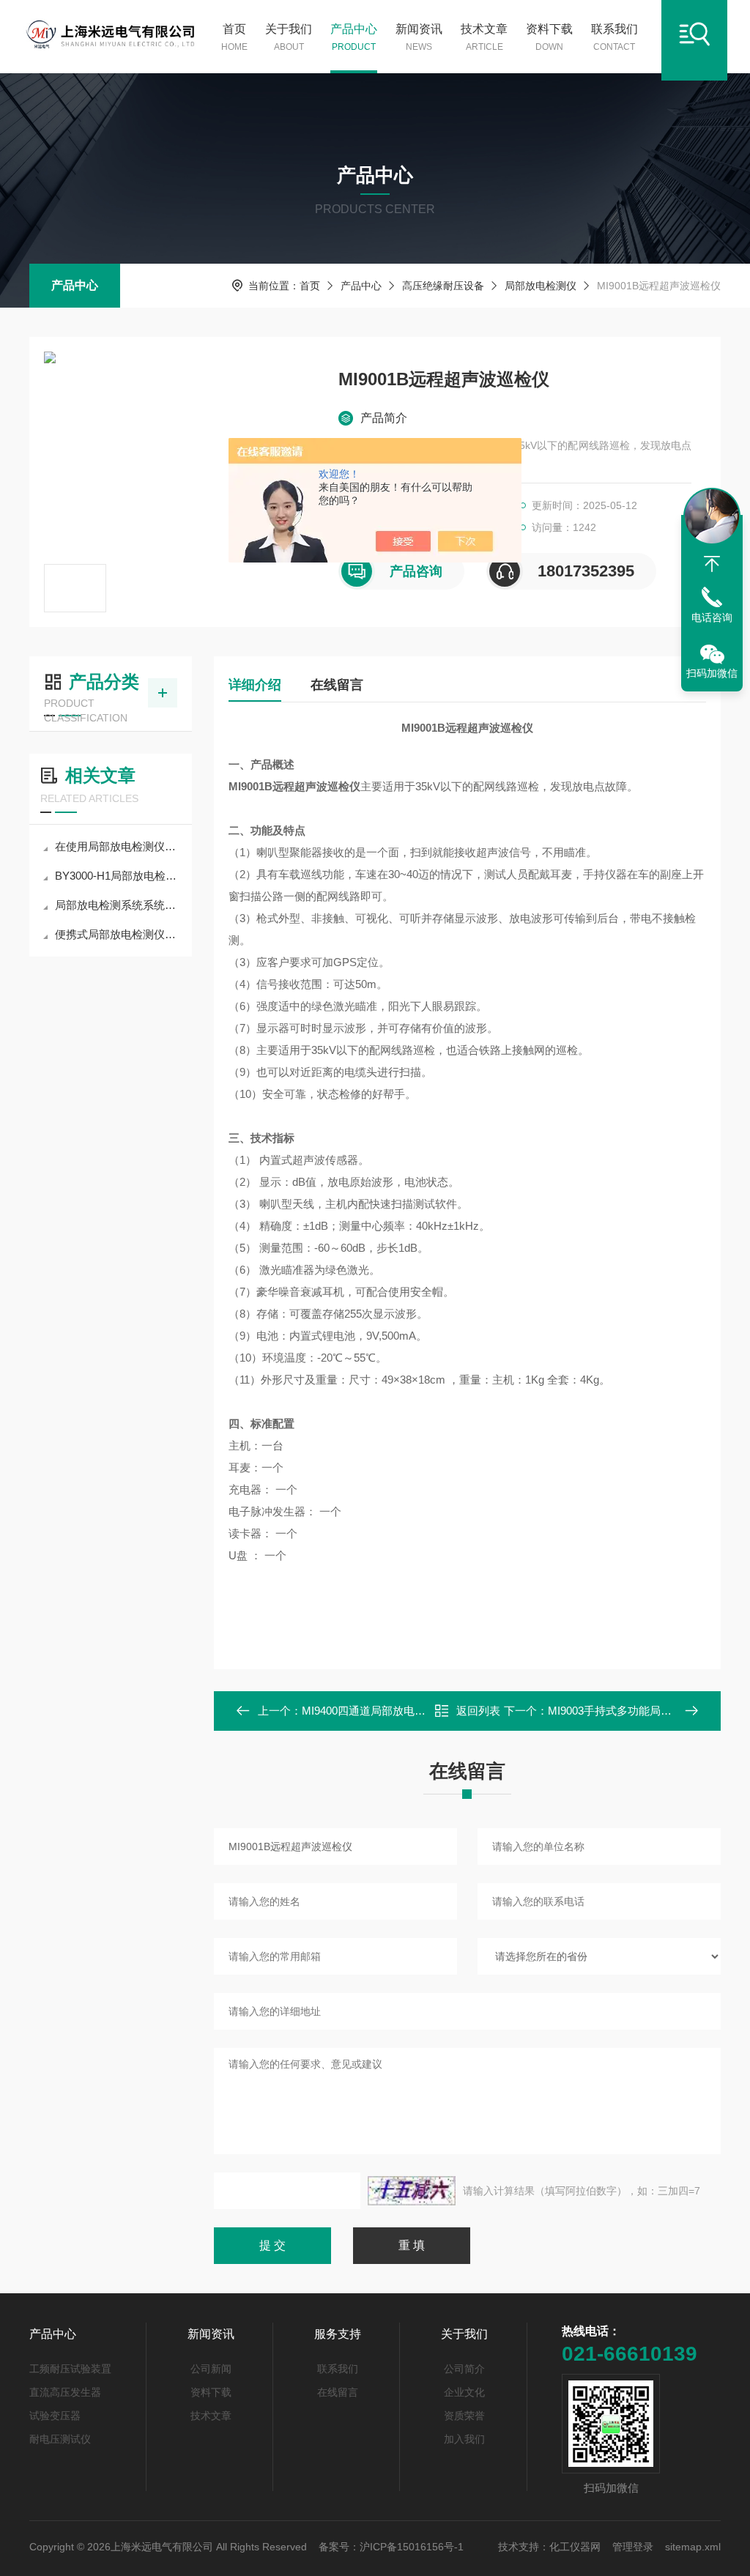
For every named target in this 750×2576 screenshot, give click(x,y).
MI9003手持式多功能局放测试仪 (626, 1711)
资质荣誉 (464, 2416)
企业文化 (464, 2392)
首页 (234, 37)
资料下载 (549, 37)
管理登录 (633, 2547)
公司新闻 (211, 2369)
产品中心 (354, 37)
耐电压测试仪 (60, 2439)
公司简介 (464, 2369)
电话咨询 (712, 617)
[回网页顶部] (712, 564)
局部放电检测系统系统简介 (118, 905)
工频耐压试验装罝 (70, 2369)
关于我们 (289, 37)
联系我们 (615, 37)
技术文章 (484, 37)
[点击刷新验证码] (412, 2191)
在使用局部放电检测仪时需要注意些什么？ (118, 846)
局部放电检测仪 (541, 286)
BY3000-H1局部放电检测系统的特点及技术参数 (118, 876)
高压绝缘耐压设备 (443, 286)
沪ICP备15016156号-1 (412, 2547)
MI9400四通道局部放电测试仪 (375, 1711)
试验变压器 (55, 2416)
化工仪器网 (575, 2547)
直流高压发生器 (65, 2392)
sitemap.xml (693, 2547)
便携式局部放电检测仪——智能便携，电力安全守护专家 (118, 934)
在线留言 (337, 685)
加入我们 (464, 2439)
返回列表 (478, 1711)
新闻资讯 (419, 37)
